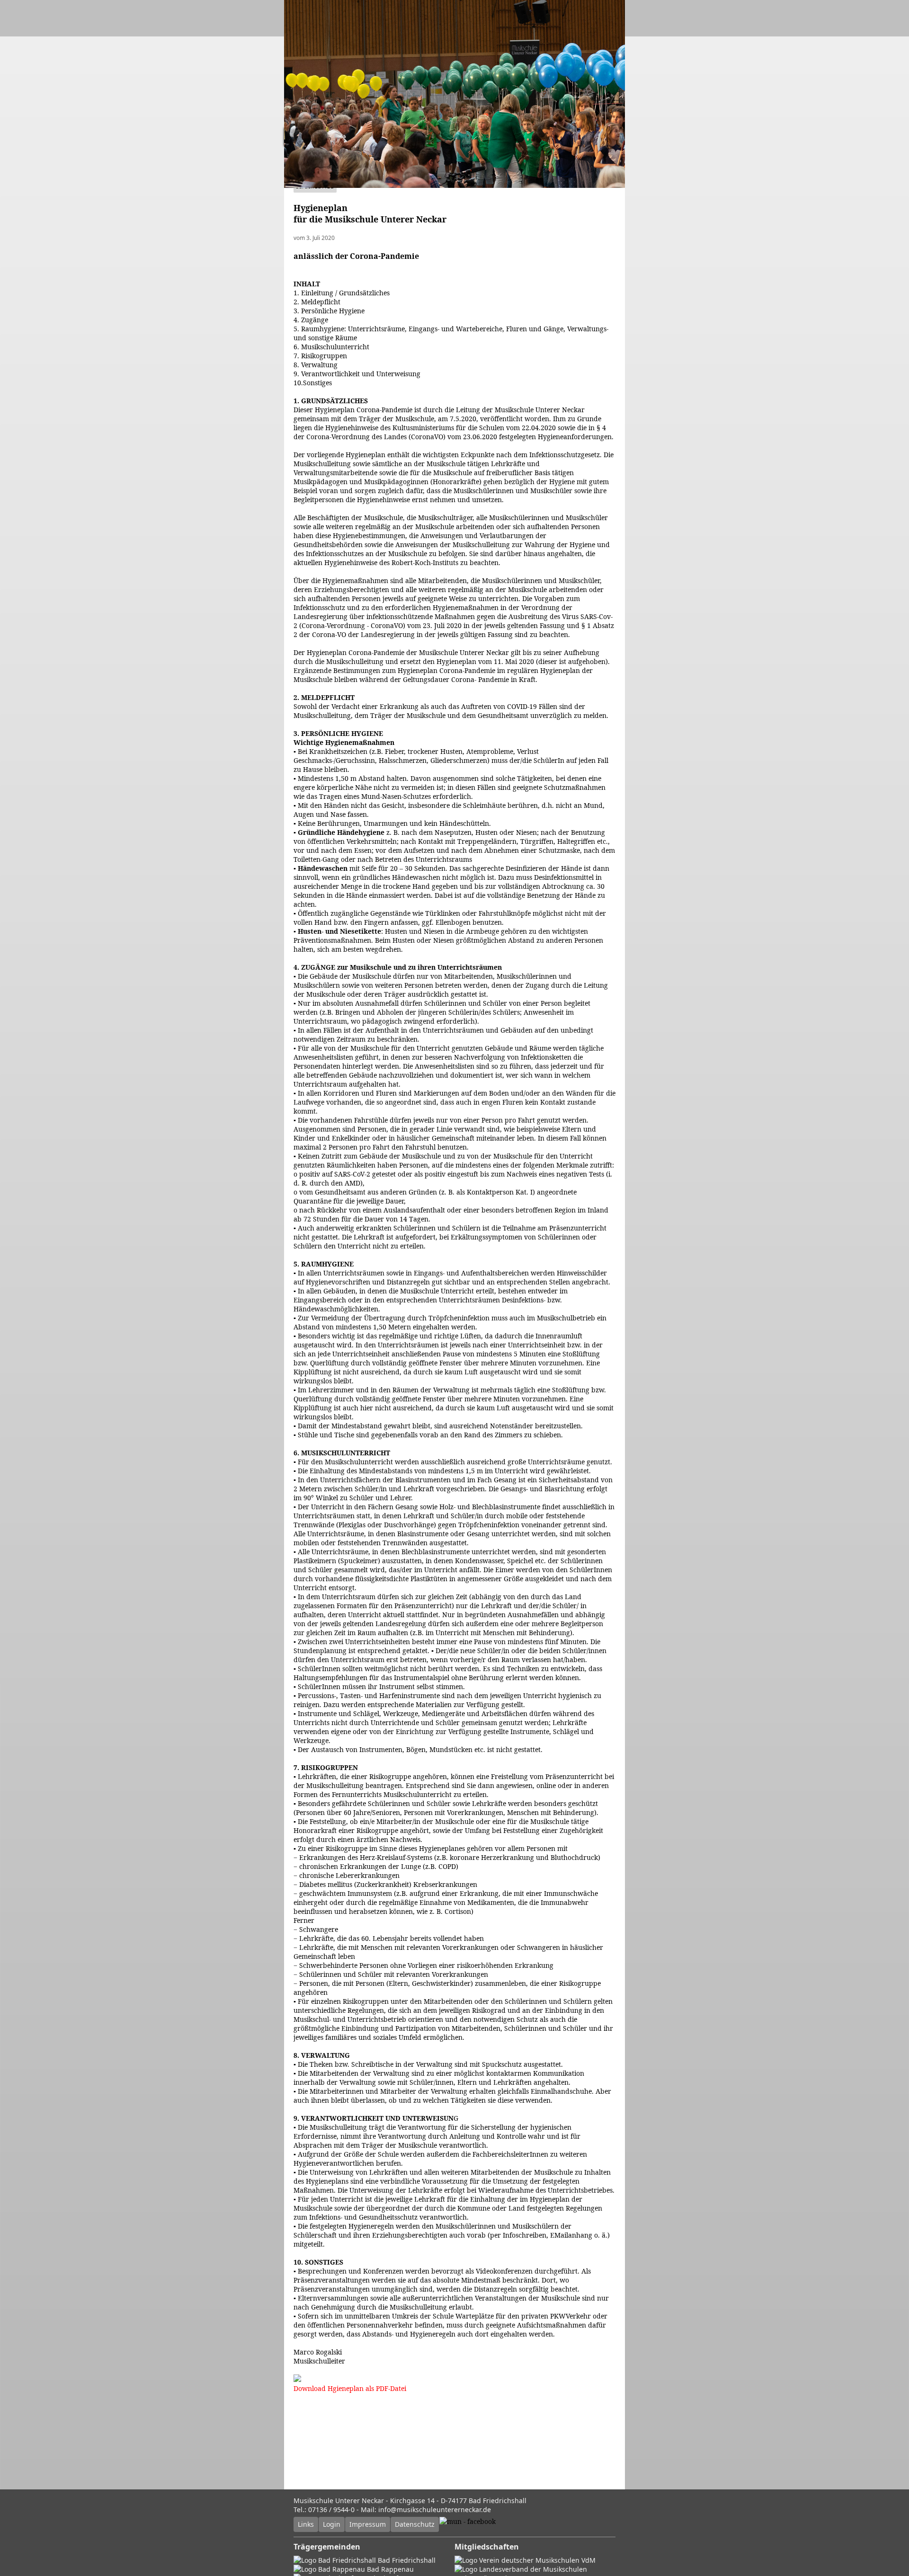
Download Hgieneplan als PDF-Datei (350, 2388)
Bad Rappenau (389, 2569)
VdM (588, 2560)
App (370, 136)
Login (332, 2524)
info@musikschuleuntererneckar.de (435, 2510)
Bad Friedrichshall (406, 2560)
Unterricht (350, 118)
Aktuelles (305, 118)
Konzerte (477, 118)
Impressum (368, 2524)
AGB (298, 136)
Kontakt (334, 136)
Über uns (433, 118)
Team (392, 118)
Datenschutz (415, 2524)
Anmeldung (573, 118)
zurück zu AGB (315, 186)
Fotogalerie (524, 118)
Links (306, 2524)
